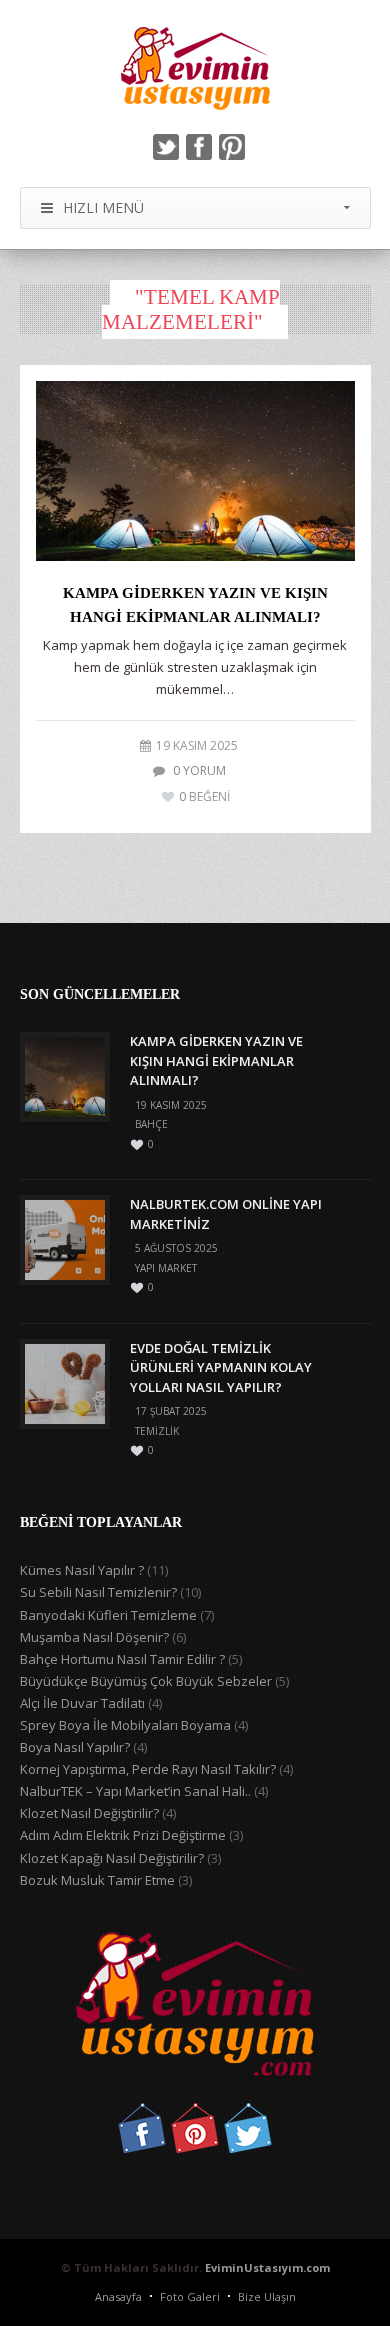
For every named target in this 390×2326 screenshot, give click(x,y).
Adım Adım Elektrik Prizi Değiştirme (123, 1835)
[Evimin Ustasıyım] (195, 68)
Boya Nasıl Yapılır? (75, 1747)
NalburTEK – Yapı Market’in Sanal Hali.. (135, 1791)
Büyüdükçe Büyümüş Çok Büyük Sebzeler (146, 1681)
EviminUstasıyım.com (267, 2267)
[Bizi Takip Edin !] (142, 2148)
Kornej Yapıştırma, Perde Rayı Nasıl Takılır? (148, 1769)
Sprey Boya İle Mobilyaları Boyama (125, 1725)
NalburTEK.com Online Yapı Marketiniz (226, 1214)
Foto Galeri (190, 2296)
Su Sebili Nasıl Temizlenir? (98, 1592)
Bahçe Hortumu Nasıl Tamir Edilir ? (122, 1659)
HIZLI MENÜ (103, 207)
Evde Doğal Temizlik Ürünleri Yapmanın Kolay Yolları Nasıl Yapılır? (221, 1367)
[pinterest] (232, 147)
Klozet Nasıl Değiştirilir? (89, 1813)
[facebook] (199, 147)
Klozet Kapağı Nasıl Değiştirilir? (112, 1858)
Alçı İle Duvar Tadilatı (82, 1703)
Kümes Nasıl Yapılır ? (82, 1570)
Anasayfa (118, 2296)
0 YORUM (199, 770)
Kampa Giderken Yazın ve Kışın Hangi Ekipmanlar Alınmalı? (216, 1060)
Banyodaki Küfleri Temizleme (108, 1615)
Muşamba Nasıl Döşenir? (94, 1637)
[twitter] (166, 147)
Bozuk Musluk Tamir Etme (97, 1880)
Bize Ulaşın (267, 2296)
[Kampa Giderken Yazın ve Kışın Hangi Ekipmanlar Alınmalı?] (195, 471)
